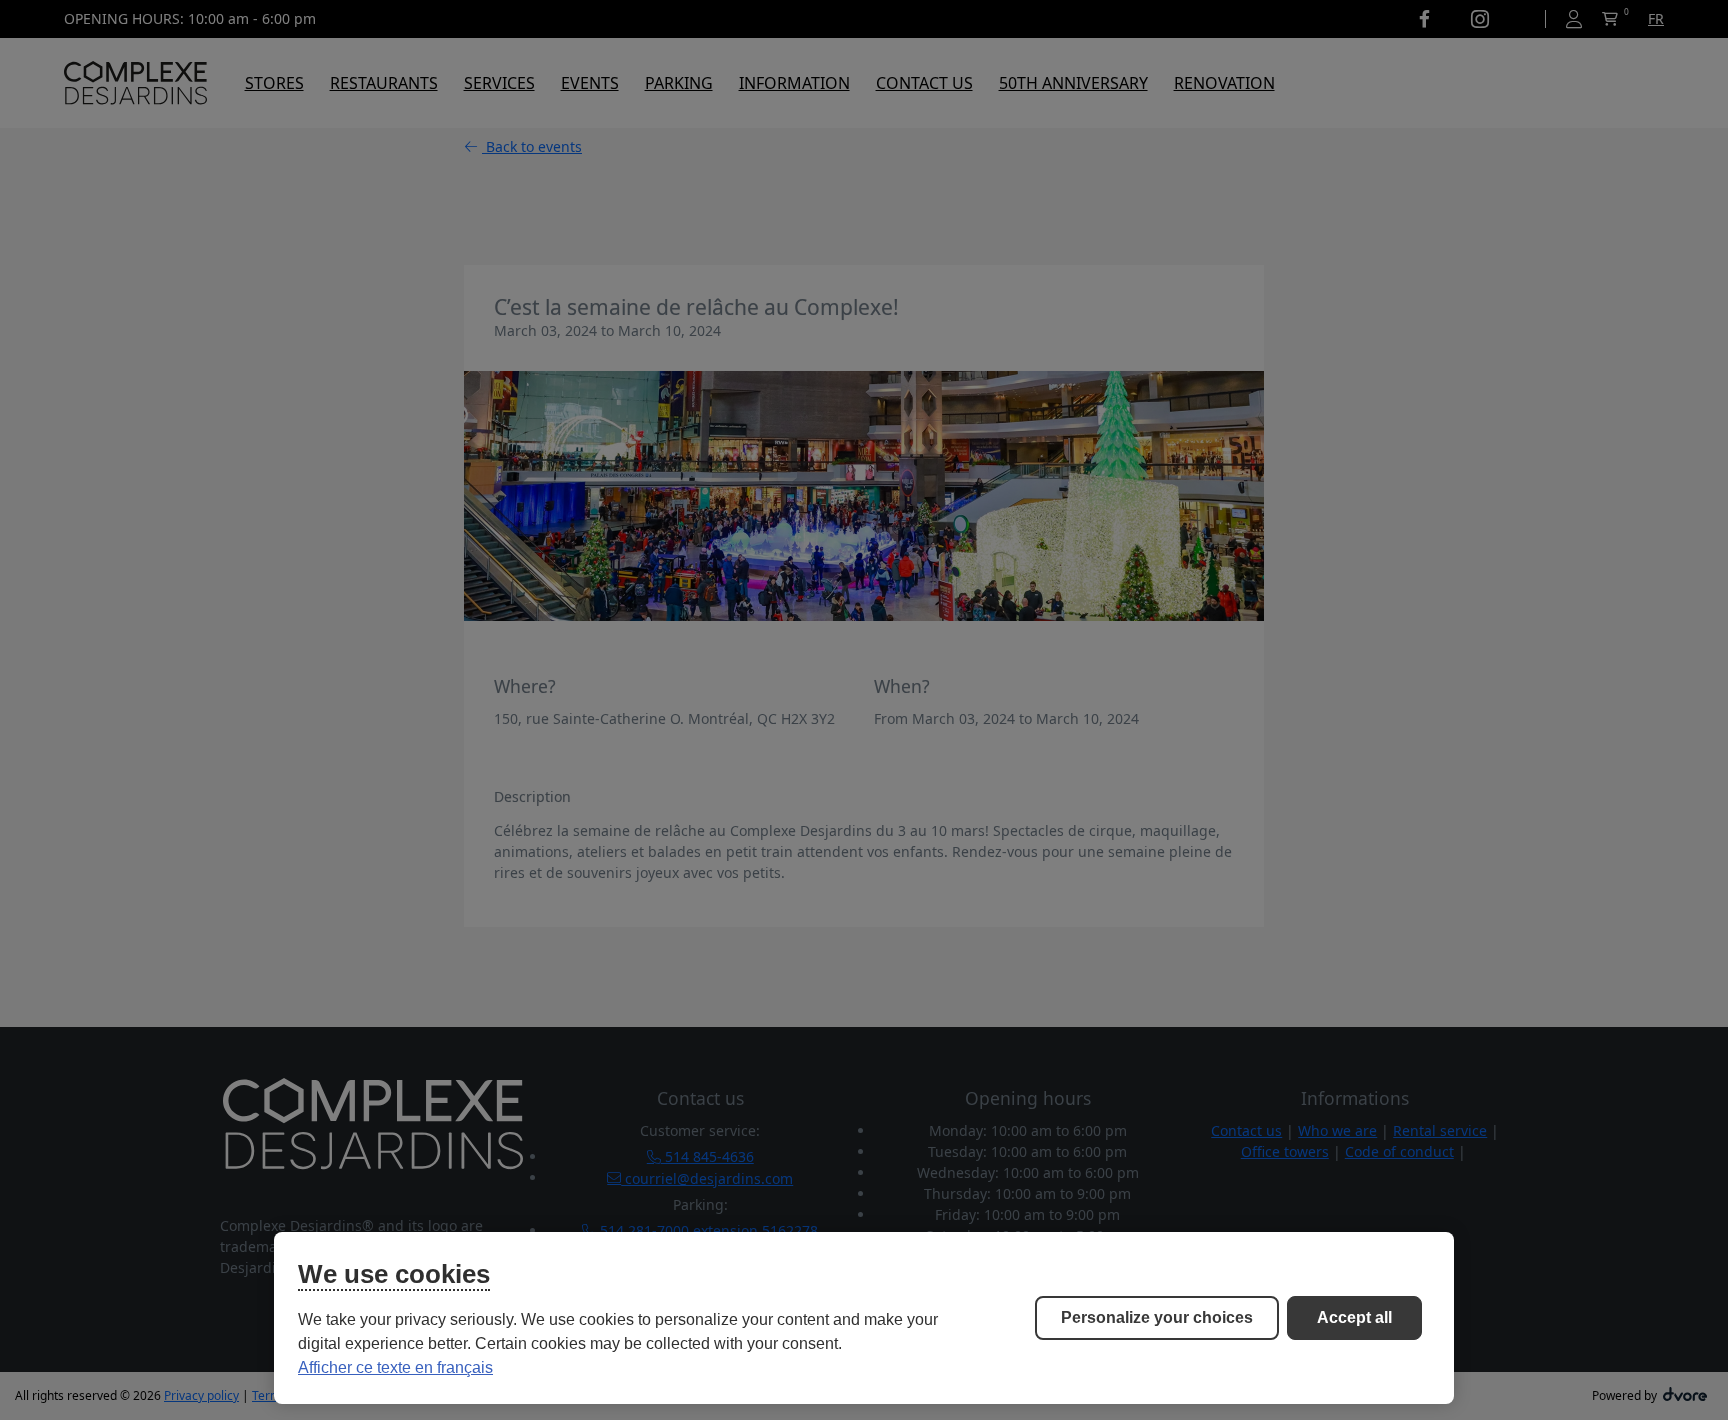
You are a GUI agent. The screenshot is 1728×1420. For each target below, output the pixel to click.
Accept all (1354, 1317)
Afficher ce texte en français (395, 1367)
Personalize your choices (1157, 1317)
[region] (864, 1318)
